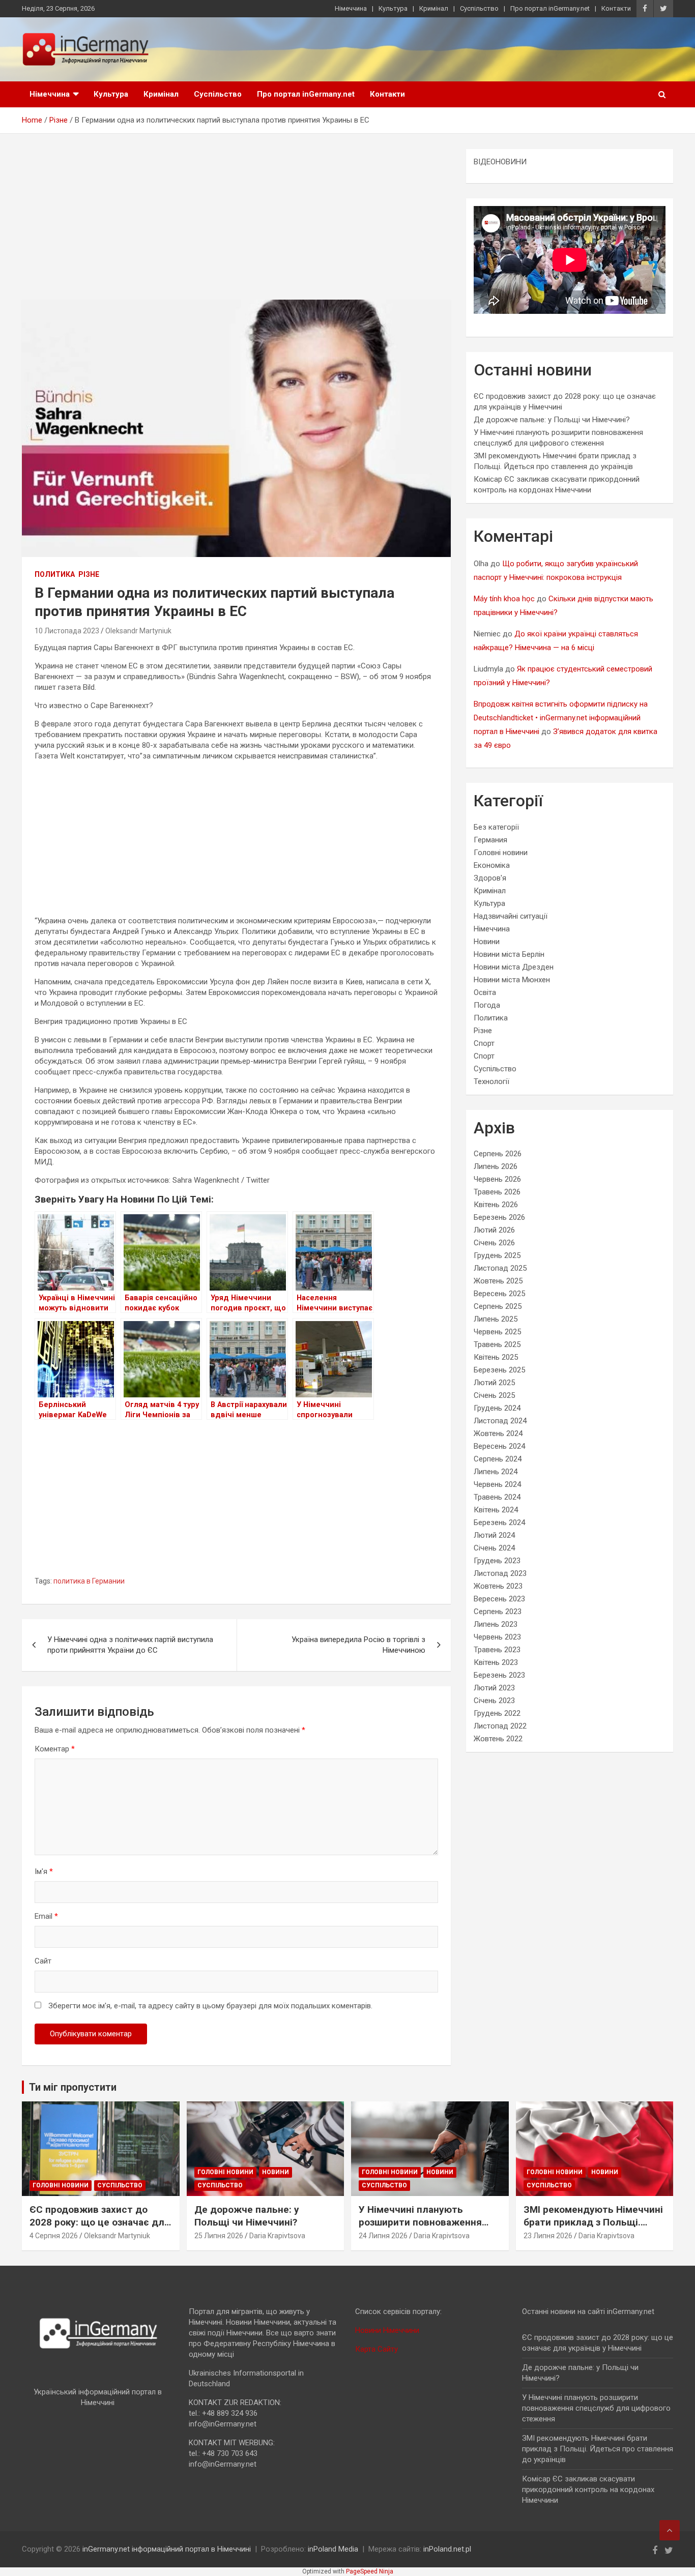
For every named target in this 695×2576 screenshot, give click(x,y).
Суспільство (479, 8)
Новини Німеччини (387, 2330)
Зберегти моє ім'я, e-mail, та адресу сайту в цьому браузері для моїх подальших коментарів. (210, 2006)
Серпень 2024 (498, 1459)
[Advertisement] (236, 224)
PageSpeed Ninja (370, 2571)
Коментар (55, 1749)
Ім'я (44, 1871)
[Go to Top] (670, 2530)
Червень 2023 (497, 1637)
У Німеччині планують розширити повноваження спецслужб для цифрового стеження (423, 2228)
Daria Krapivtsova (277, 2236)
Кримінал (434, 8)
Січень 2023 (494, 1701)
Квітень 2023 (496, 1662)
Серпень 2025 (498, 1306)
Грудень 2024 (497, 1408)
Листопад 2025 (500, 1268)
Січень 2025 (494, 1395)
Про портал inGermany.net (550, 8)
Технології (491, 1081)
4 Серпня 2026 (54, 2236)
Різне (89, 574)
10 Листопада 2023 (67, 631)
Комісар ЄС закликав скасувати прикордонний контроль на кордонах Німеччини (588, 2490)
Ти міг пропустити (73, 2087)
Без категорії (496, 827)
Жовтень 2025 (498, 1281)
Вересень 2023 (499, 1599)
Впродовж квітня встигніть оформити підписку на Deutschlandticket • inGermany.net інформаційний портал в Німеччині (561, 718)
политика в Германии (89, 1581)
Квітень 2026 (496, 1205)
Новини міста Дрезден (514, 967)
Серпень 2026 (498, 1154)
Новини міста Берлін (509, 954)
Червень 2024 (497, 1484)
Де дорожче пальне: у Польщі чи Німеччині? (552, 420)
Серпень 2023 (498, 1612)
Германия (490, 840)
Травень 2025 (497, 1344)
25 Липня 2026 (219, 2236)
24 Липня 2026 (383, 2236)
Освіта (485, 992)
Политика (55, 574)
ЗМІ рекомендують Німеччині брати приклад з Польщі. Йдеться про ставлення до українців (593, 2228)
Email (46, 1916)
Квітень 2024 (496, 1510)
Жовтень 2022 (498, 1739)
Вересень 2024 (499, 1446)
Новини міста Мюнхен (512, 980)
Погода (487, 1005)
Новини (487, 942)
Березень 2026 (499, 1217)
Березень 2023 (499, 1675)
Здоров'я (490, 878)
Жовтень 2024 (498, 1433)
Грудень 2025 (497, 1255)
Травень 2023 (497, 1650)
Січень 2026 (494, 1243)
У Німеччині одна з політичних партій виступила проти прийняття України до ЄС (130, 1645)
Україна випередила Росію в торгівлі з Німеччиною (358, 1645)
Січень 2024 (494, 1548)
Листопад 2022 (500, 1726)
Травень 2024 (497, 1497)
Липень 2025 (496, 1319)
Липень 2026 (496, 1166)
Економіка (492, 865)
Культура (393, 8)
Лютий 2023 (494, 1688)
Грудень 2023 (497, 1561)
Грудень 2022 (497, 1713)
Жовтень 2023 (498, 1586)
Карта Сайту (377, 2349)
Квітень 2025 (496, 1357)
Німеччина (351, 8)
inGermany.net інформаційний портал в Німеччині (167, 2549)
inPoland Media (333, 2549)
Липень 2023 (496, 1624)
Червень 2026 (497, 1179)
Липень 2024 (496, 1472)
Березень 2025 (499, 1370)
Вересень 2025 (499, 1294)
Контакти (616, 8)
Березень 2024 (499, 1523)
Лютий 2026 (494, 1230)
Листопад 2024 (500, 1421)
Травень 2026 (497, 1192)
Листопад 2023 (500, 1573)
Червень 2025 (497, 1332)
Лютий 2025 (494, 1383)
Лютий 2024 (494, 1535)
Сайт (43, 1961)
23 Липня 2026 (548, 2236)
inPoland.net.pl (447, 2549)
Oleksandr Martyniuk (138, 631)
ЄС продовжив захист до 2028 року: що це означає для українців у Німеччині (100, 2222)
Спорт (484, 1043)
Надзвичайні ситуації (511, 916)
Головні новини (501, 853)
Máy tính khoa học (504, 599)
